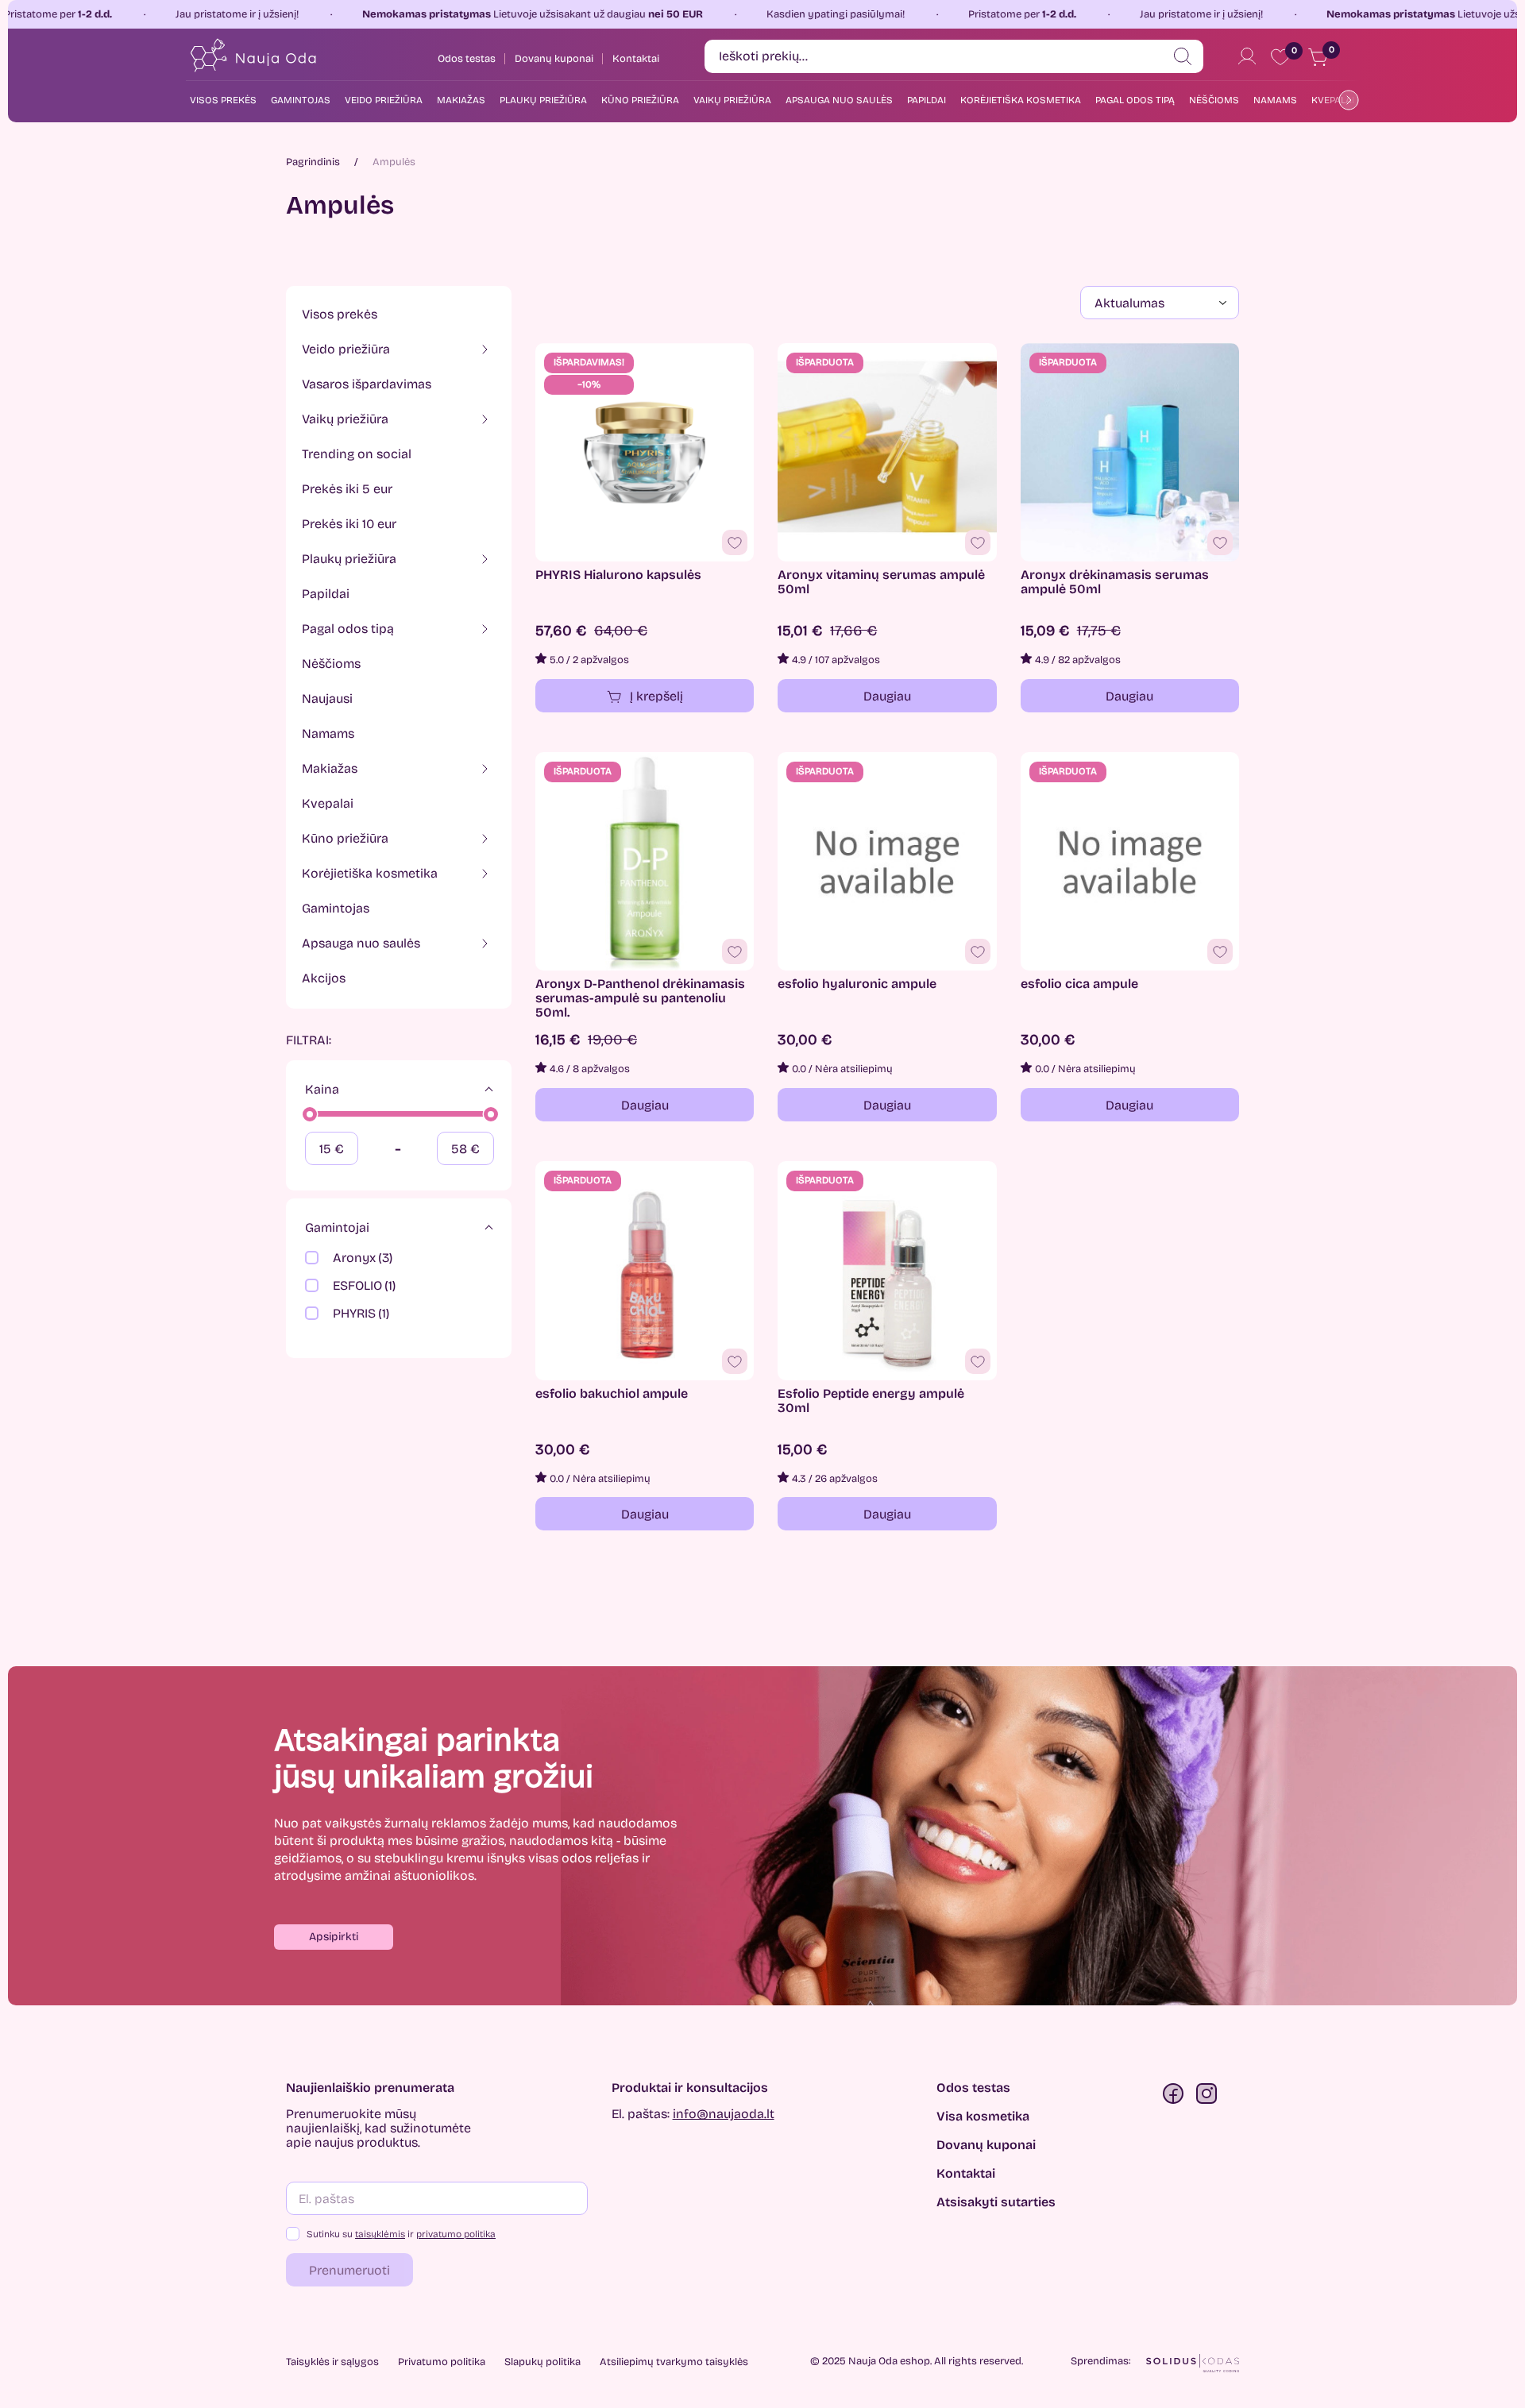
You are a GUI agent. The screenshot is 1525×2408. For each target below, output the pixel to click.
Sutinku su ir (401, 2234)
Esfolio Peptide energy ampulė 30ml (871, 1401)
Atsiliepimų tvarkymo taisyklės (674, 2362)
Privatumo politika (442, 2362)
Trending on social (357, 454)
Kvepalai (328, 803)
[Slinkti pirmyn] (1345, 100)
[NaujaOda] (252, 56)
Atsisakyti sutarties (996, 2202)
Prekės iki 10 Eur (349, 524)
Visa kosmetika (983, 2117)
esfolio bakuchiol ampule (612, 1394)
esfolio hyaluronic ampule (857, 984)
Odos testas (973, 2088)
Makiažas (461, 100)
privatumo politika (456, 2234)
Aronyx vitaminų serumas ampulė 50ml (881, 582)
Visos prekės (223, 100)
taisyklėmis (380, 2234)
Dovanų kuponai (986, 2145)
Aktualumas (1129, 303)
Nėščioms (1214, 100)
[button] (334, 1937)
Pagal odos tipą (1135, 100)
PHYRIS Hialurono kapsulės (618, 575)
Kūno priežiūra (640, 100)
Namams (1275, 100)
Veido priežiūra (384, 100)
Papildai (927, 100)
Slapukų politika (542, 2362)
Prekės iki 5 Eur (347, 489)
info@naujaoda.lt (724, 2114)
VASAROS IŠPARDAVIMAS (367, 384)
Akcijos (324, 978)
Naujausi (327, 698)
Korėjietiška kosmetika (1021, 100)
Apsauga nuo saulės (839, 100)
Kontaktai (966, 2174)
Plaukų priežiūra (543, 100)
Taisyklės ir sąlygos (332, 2362)
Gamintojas (336, 908)
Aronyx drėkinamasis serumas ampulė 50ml (1115, 582)
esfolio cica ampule (1079, 984)
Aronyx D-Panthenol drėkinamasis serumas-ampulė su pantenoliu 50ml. (640, 998)
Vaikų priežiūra (732, 100)
